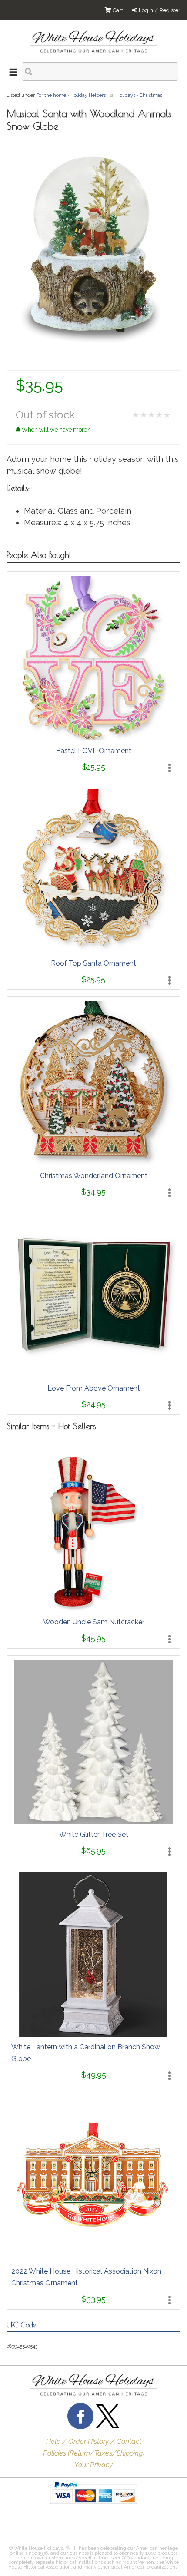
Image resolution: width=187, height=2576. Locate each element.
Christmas (151, 95)
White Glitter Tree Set (94, 1834)
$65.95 (93, 1851)
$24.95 (94, 1404)
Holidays (126, 95)
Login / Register (159, 10)
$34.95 (93, 1192)
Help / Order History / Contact (94, 2442)
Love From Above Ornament (94, 1388)
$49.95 (94, 2075)
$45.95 (93, 1638)
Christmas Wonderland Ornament (94, 1176)
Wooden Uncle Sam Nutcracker (94, 1622)
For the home (51, 95)
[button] (28, 2527)
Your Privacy (93, 2465)
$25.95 (93, 979)
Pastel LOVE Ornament (94, 751)
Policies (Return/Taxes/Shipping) (94, 2453)
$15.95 (94, 767)
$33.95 (94, 2299)
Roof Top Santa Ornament (93, 963)
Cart (117, 10)
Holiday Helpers (88, 95)
